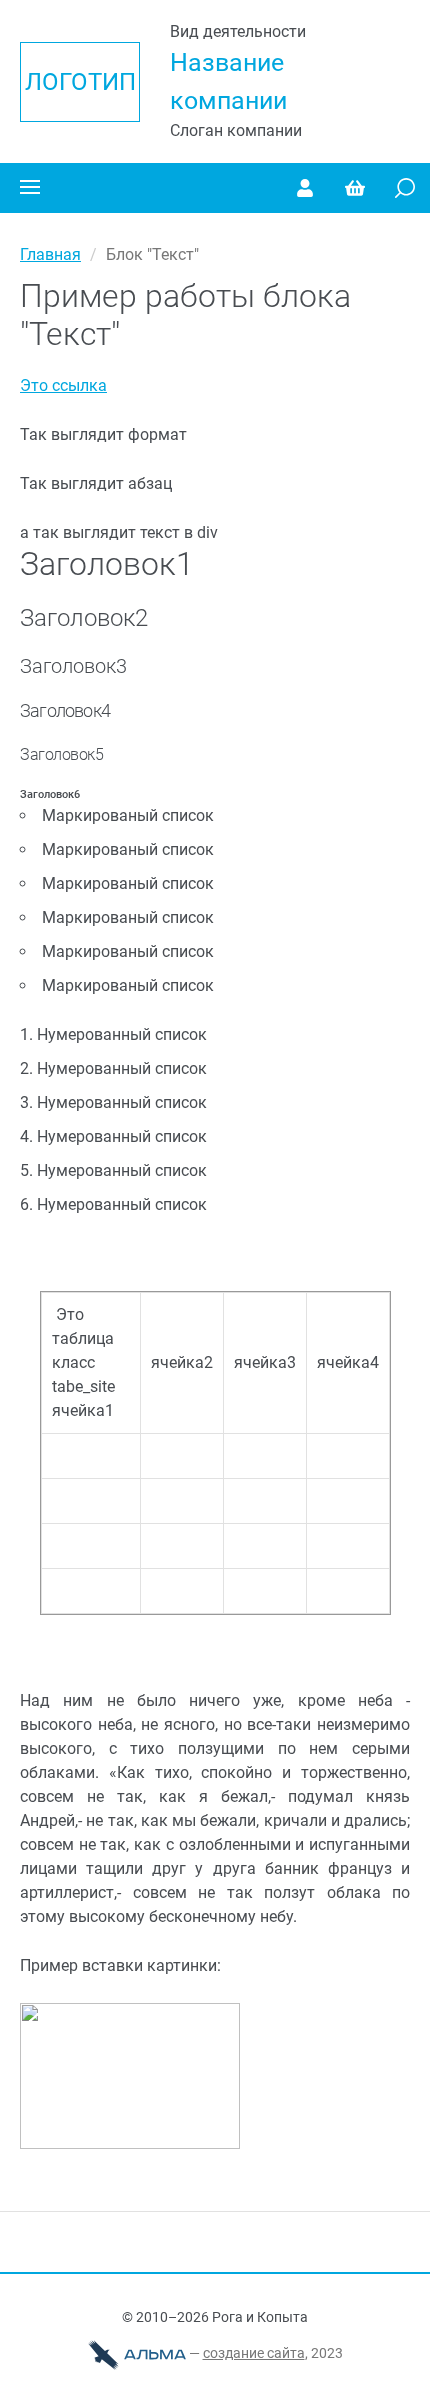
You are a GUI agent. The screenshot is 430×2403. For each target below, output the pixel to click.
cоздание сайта (254, 2353)
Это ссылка (63, 385)
